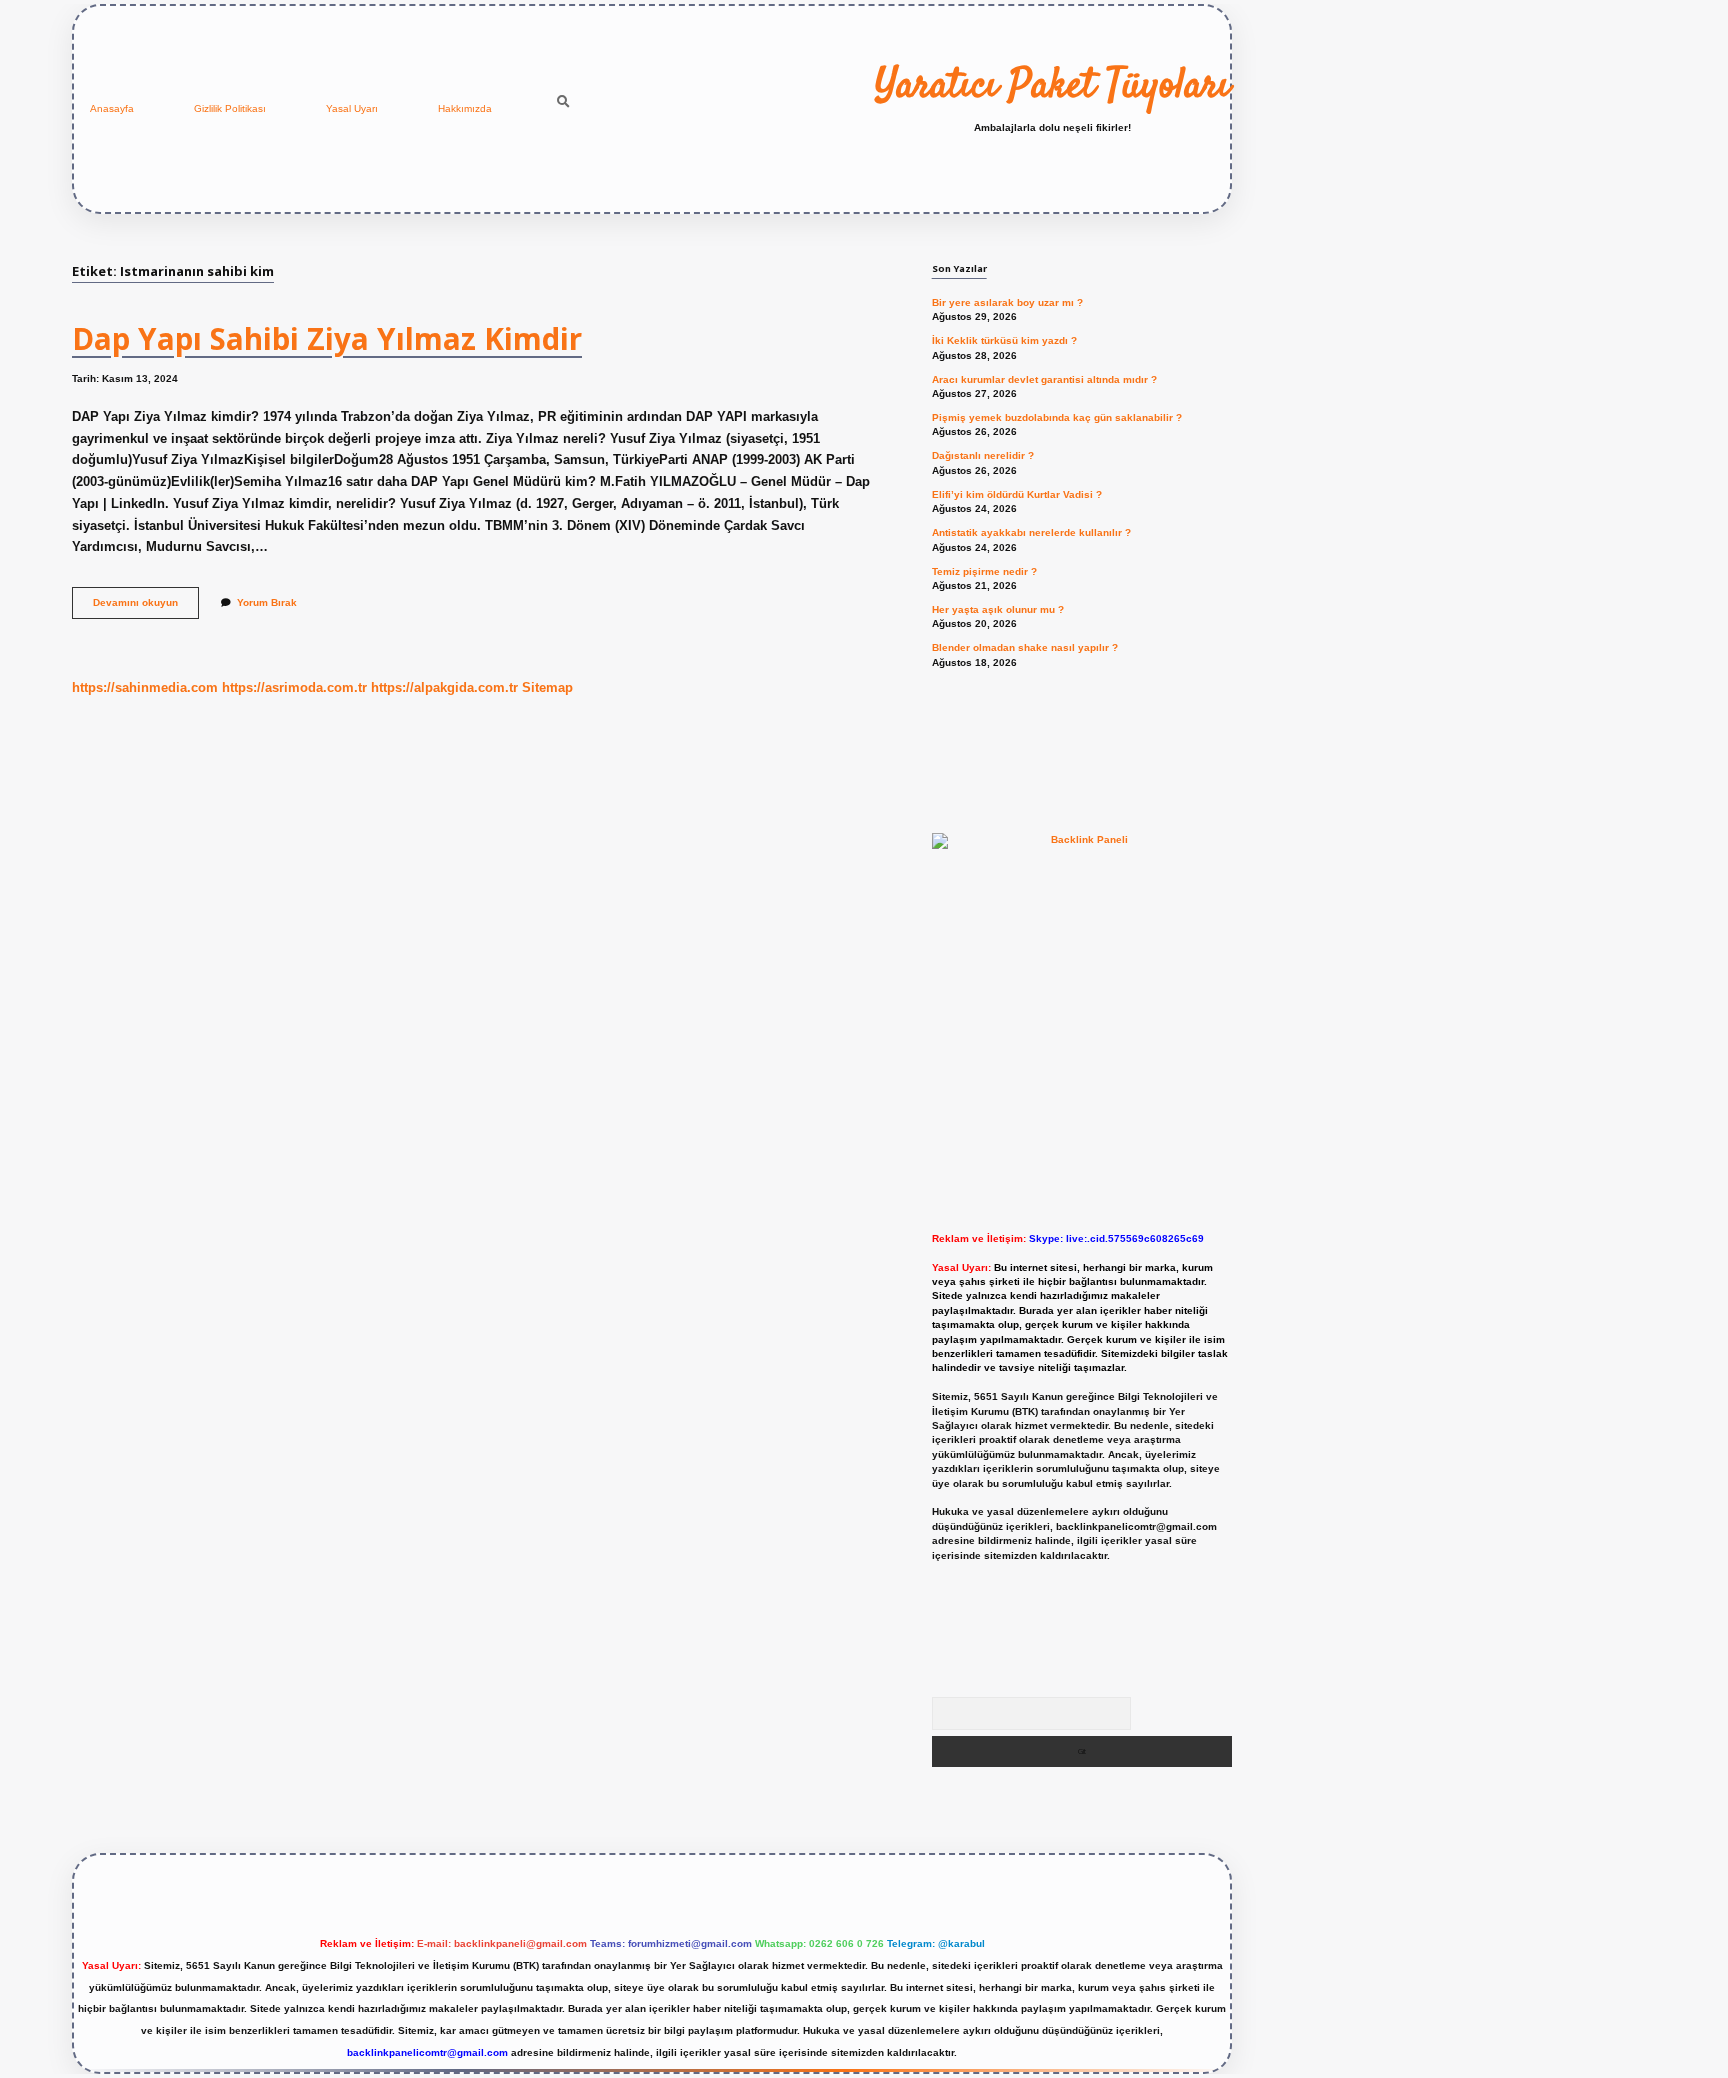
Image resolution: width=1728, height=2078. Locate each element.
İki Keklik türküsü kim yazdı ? (1004, 340)
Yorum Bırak (267, 602)
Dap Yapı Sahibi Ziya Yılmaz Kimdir (327, 338)
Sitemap (547, 687)
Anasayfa (112, 108)
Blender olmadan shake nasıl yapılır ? (1025, 647)
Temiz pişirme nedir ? (984, 571)
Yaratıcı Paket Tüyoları (1052, 87)
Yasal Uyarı (352, 108)
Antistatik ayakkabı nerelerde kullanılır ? (1031, 532)
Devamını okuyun (146, 607)
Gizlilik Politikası (230, 108)
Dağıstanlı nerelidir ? (983, 455)
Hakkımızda (465, 108)
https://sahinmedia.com (145, 687)
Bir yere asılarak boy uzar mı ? (1007, 302)
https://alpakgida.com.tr (444, 687)
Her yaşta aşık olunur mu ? (998, 609)
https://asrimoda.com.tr (294, 687)
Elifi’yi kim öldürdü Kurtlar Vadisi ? (1017, 494)
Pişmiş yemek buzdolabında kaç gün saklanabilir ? (1057, 417)
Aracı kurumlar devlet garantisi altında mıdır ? (1044, 379)
